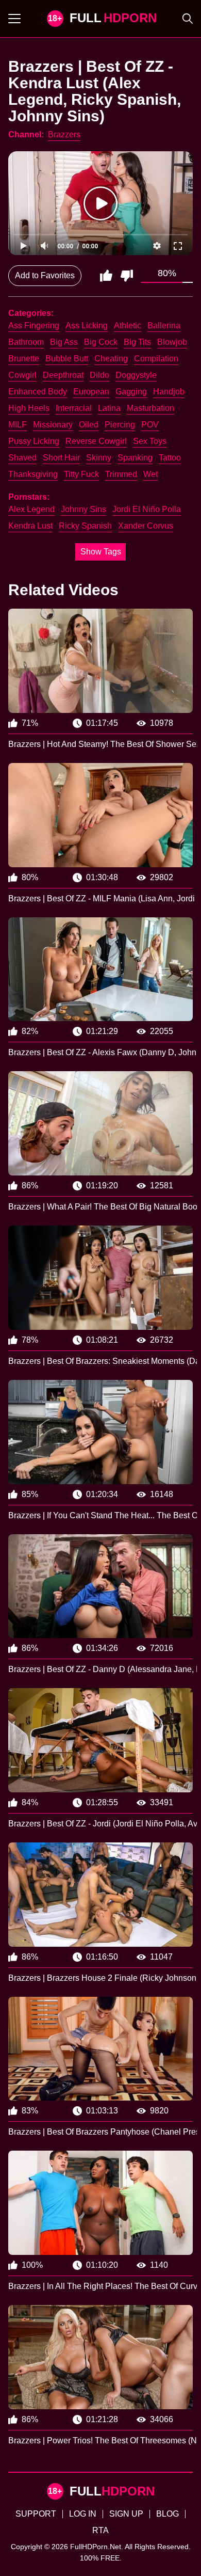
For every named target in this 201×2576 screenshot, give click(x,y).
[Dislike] (127, 276)
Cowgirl (22, 375)
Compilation (156, 359)
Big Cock (101, 342)
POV (150, 425)
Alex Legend (31, 509)
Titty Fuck (81, 474)
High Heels (29, 408)
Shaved (22, 458)
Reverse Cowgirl (96, 441)
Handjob (169, 392)
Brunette (24, 359)
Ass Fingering (34, 325)
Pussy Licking (34, 441)
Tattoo (170, 458)
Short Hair (61, 458)
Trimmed (121, 474)
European (91, 392)
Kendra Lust (30, 526)
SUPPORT (36, 2514)
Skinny (99, 458)
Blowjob (172, 342)
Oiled (89, 425)
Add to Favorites (45, 275)
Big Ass (64, 342)
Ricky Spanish (85, 526)
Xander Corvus (146, 526)
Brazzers (64, 134)
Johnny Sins (83, 509)
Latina (109, 408)
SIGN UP (126, 2514)
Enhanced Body (38, 392)
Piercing (120, 425)
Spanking (135, 458)
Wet (150, 474)
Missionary (53, 425)
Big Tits (137, 342)
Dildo (99, 375)
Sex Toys (150, 441)
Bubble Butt (67, 359)
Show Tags (101, 552)
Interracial (74, 408)
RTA (100, 2530)
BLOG (167, 2514)
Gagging (131, 392)
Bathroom (26, 342)
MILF (18, 425)
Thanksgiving (33, 474)
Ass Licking (87, 325)
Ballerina (164, 325)
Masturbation (150, 408)
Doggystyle (136, 375)
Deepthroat (63, 375)
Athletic (128, 325)
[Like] (106, 276)
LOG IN (83, 2514)
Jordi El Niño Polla (147, 509)
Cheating (111, 359)
